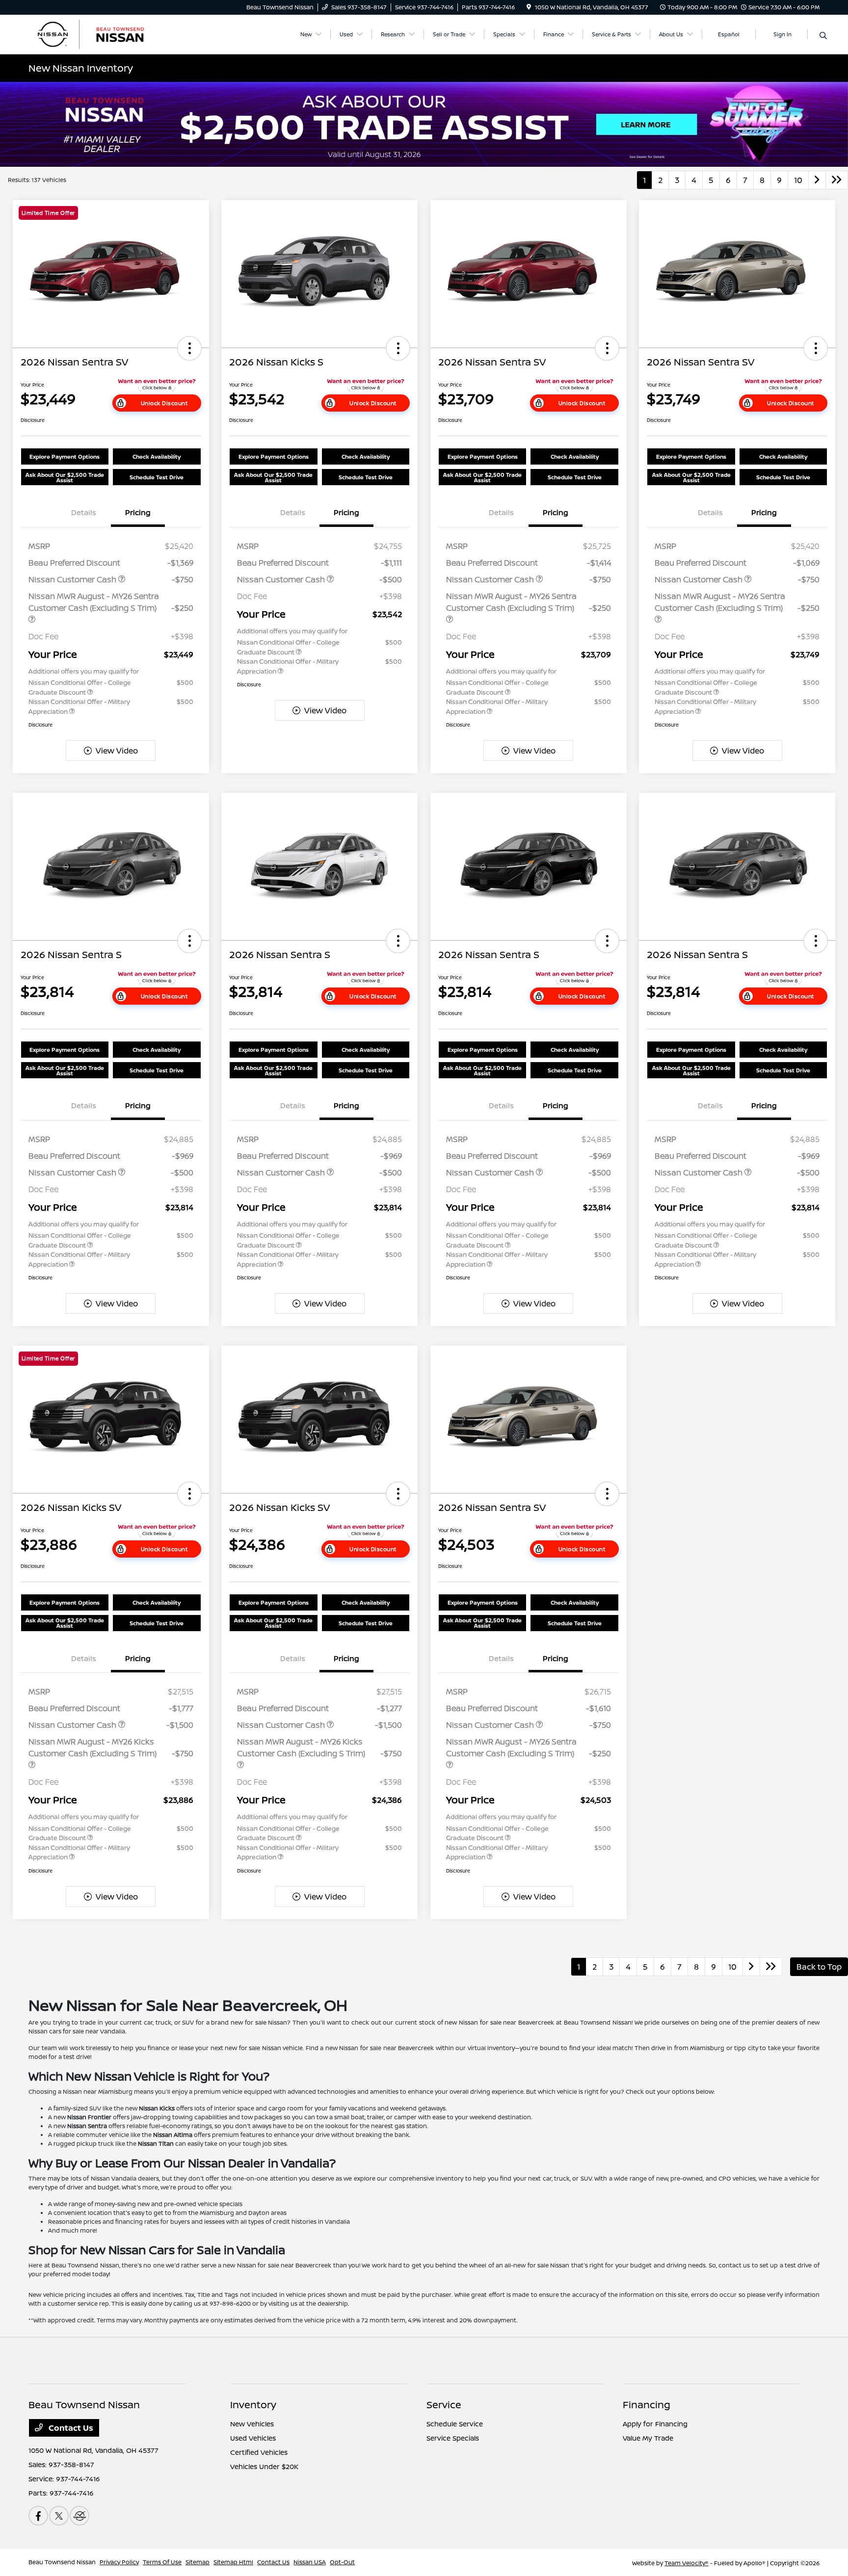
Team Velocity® (687, 2563)
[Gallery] (424, 124)
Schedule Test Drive (157, 477)
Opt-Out (342, 2562)
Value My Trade (648, 2438)
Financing (647, 2405)
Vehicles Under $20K (264, 2466)
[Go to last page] (837, 180)
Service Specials (453, 2438)
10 (798, 180)
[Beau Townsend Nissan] (113, 33)
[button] (189, 348)
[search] (823, 36)
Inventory (253, 2405)
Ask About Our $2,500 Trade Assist (65, 477)
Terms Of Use (162, 2562)
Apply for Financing (655, 2424)
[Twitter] (59, 2516)
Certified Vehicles (259, 2452)
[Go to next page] (817, 180)
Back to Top (819, 1967)
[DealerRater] (79, 2516)
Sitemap (198, 2562)
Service (444, 2405)
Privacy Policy (119, 2562)
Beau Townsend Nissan (62, 2562)
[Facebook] (38, 2516)
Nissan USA (310, 2562)
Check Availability (157, 456)
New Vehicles (252, 2424)
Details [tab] (84, 512)
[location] (529, 7)
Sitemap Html (233, 2562)
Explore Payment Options (65, 456)
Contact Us (70, 2428)
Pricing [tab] (138, 512)
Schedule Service (455, 2424)
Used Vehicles (253, 2438)
